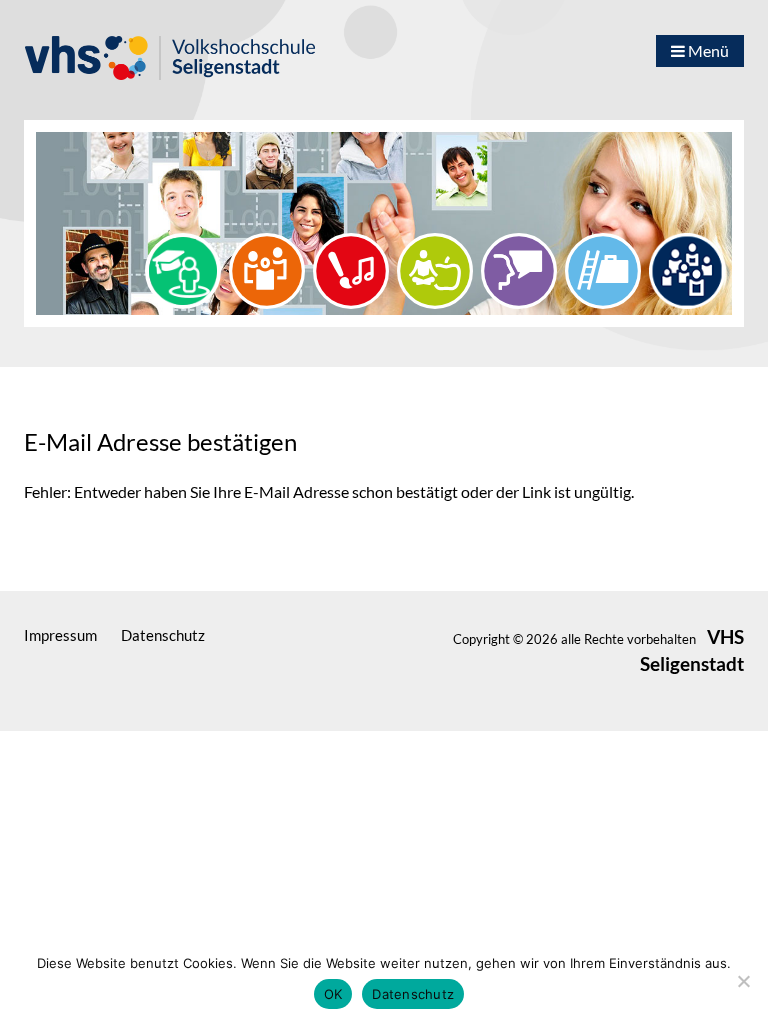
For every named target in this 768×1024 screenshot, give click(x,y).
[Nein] (743, 981)
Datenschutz (163, 635)
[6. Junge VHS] (687, 268)
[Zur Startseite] (196, 48)
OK (333, 994)
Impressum (60, 635)
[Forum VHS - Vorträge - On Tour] (183, 268)
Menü (707, 50)
